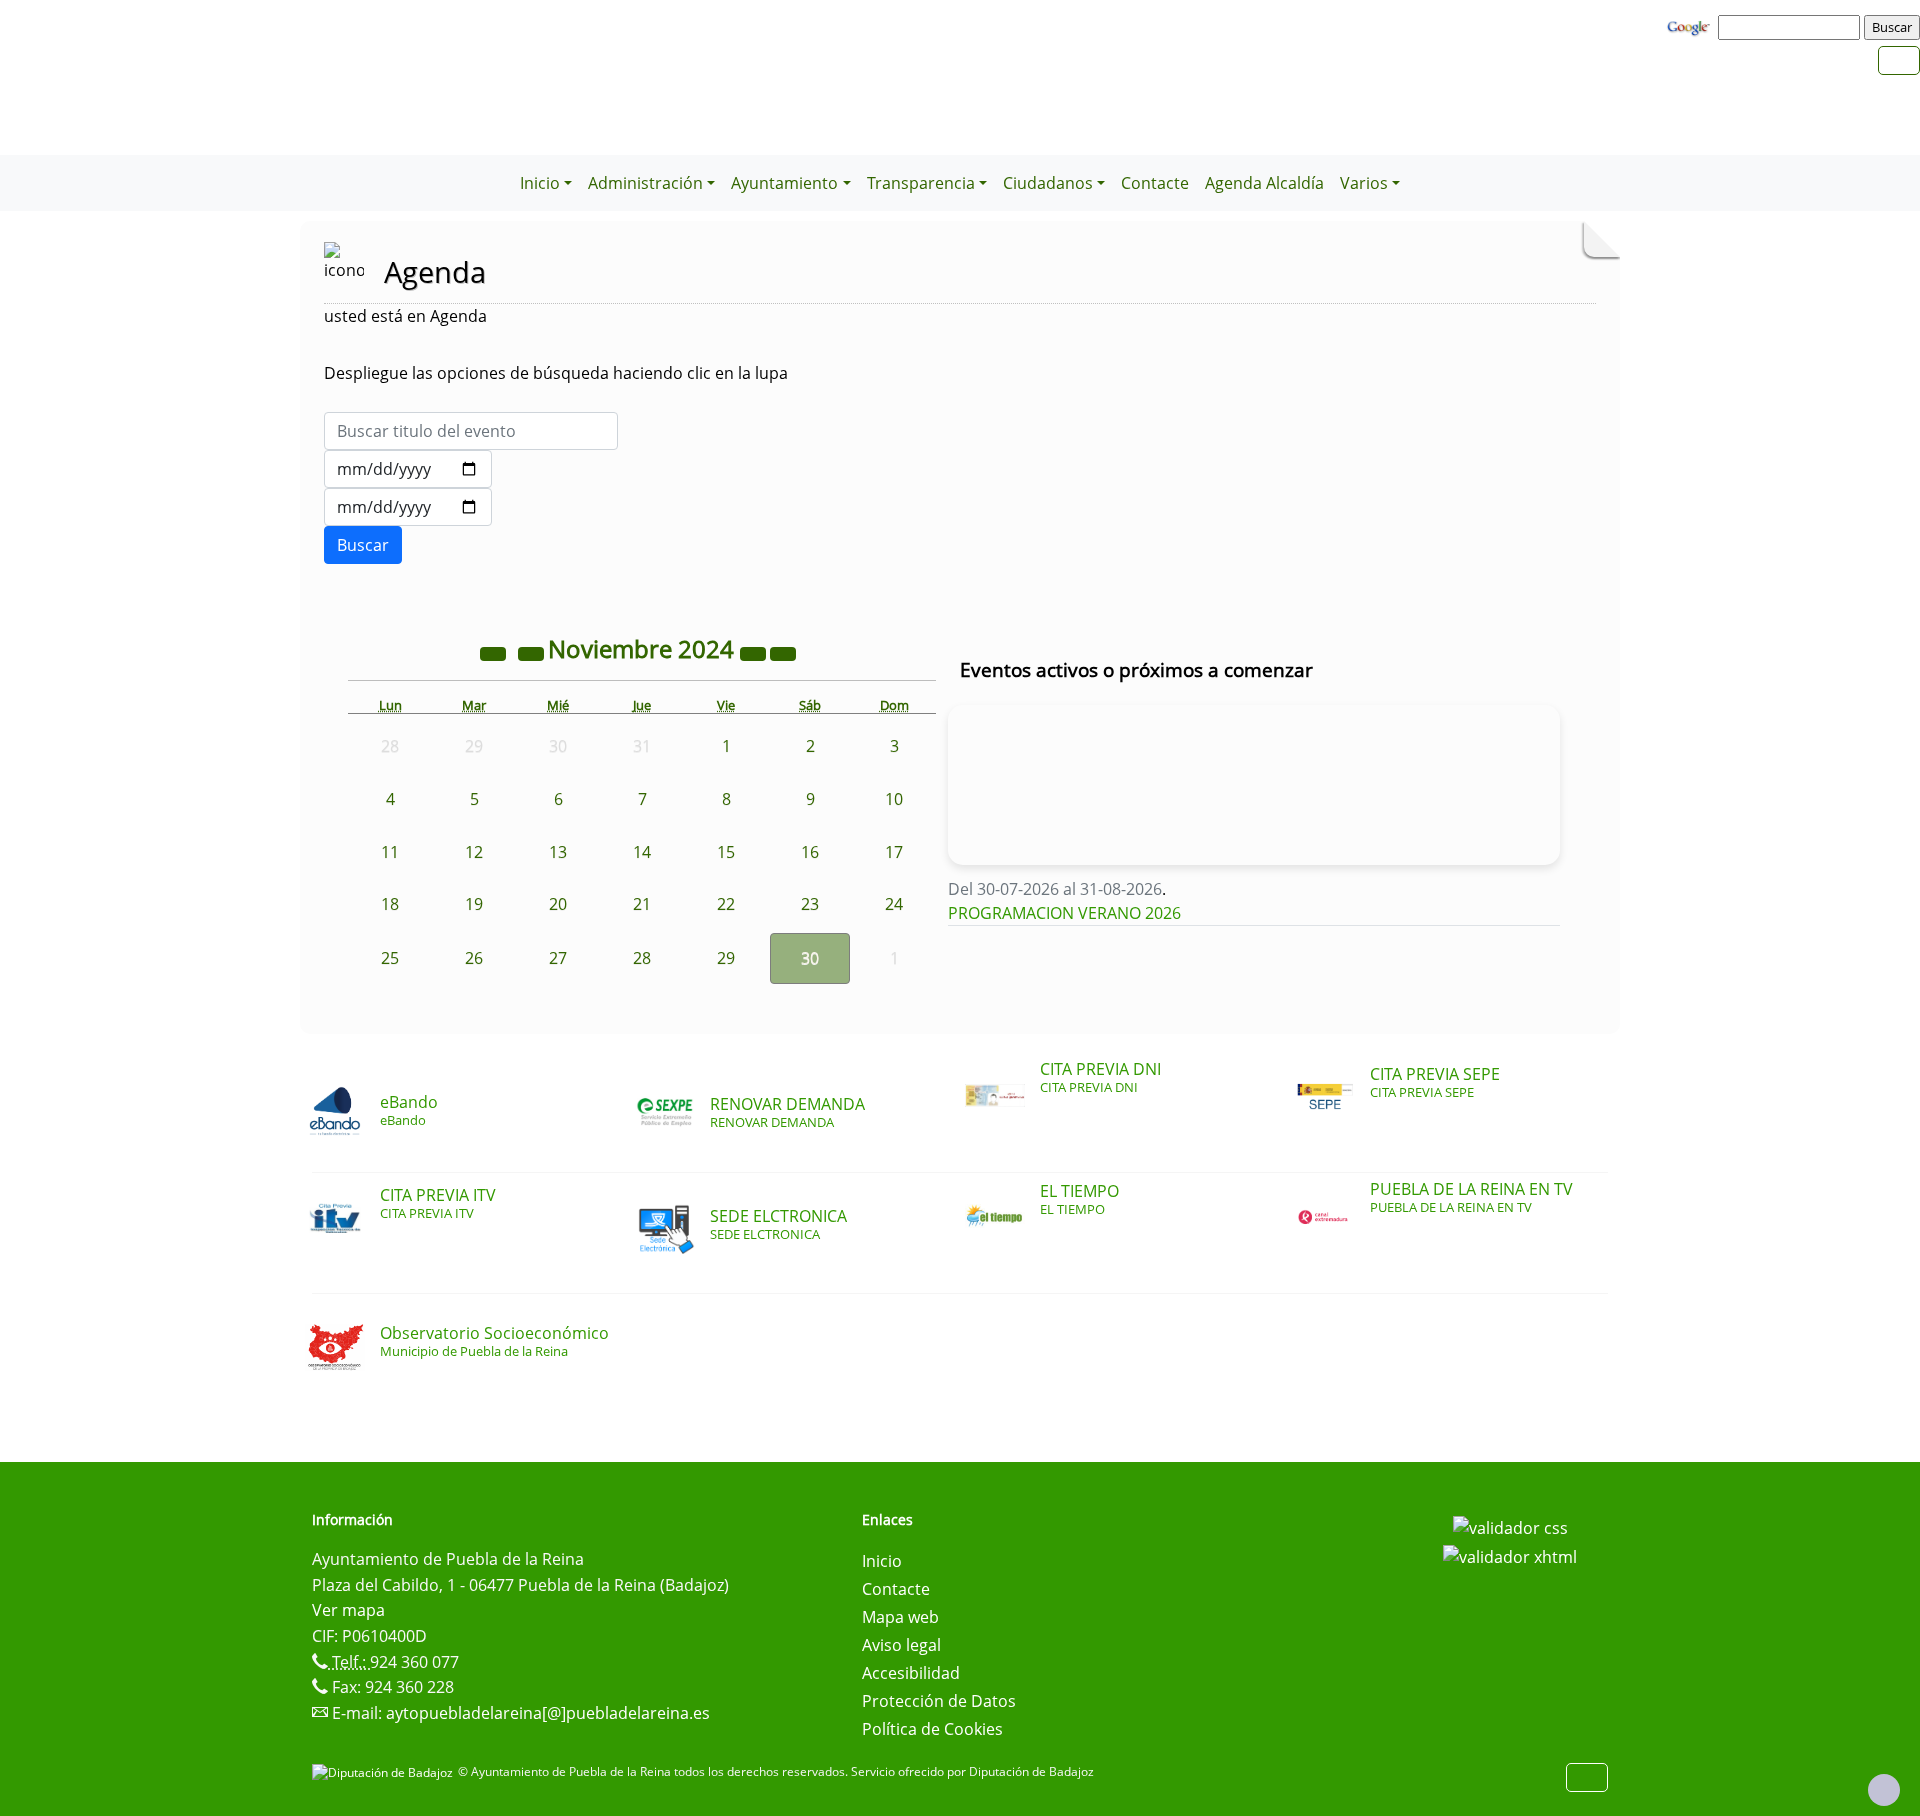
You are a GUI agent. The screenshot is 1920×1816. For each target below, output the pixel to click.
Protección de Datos (939, 1701)
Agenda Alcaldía (1264, 183)
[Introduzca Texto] (471, 431)
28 (642, 958)
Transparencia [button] (921, 183)
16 (810, 852)
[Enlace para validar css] (1510, 1526)
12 (474, 852)
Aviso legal (901, 1645)
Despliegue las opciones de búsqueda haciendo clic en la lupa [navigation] (556, 373)
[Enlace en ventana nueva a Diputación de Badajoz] (385, 1771)
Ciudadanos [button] (1048, 183)
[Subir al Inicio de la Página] (1884, 1790)
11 (390, 852)
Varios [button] (1364, 183)
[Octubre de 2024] (533, 652)
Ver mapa (348, 1610)
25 (390, 958)
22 (726, 904)
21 (642, 904)
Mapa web (900, 1617)
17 (894, 852)
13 (558, 852)
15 (726, 852)
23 (810, 904)
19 (474, 904)
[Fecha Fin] (408, 507)
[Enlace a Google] (1691, 26)
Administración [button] (645, 183)
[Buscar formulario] (363, 545)
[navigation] (1792, 27)
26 (474, 958)
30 (810, 958)
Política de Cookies (932, 1729)
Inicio (882, 1561)
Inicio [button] (540, 183)
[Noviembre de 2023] (495, 652)
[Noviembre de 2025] (755, 652)
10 (894, 799)
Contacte (1155, 183)
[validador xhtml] (1510, 1556)
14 (642, 852)
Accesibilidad (911, 1673)
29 (726, 958)
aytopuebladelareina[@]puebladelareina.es (548, 1713)
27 (558, 958)
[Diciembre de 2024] (783, 652)
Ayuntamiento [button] (784, 183)
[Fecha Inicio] (408, 469)
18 (390, 904)
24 (894, 904)
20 (558, 904)
